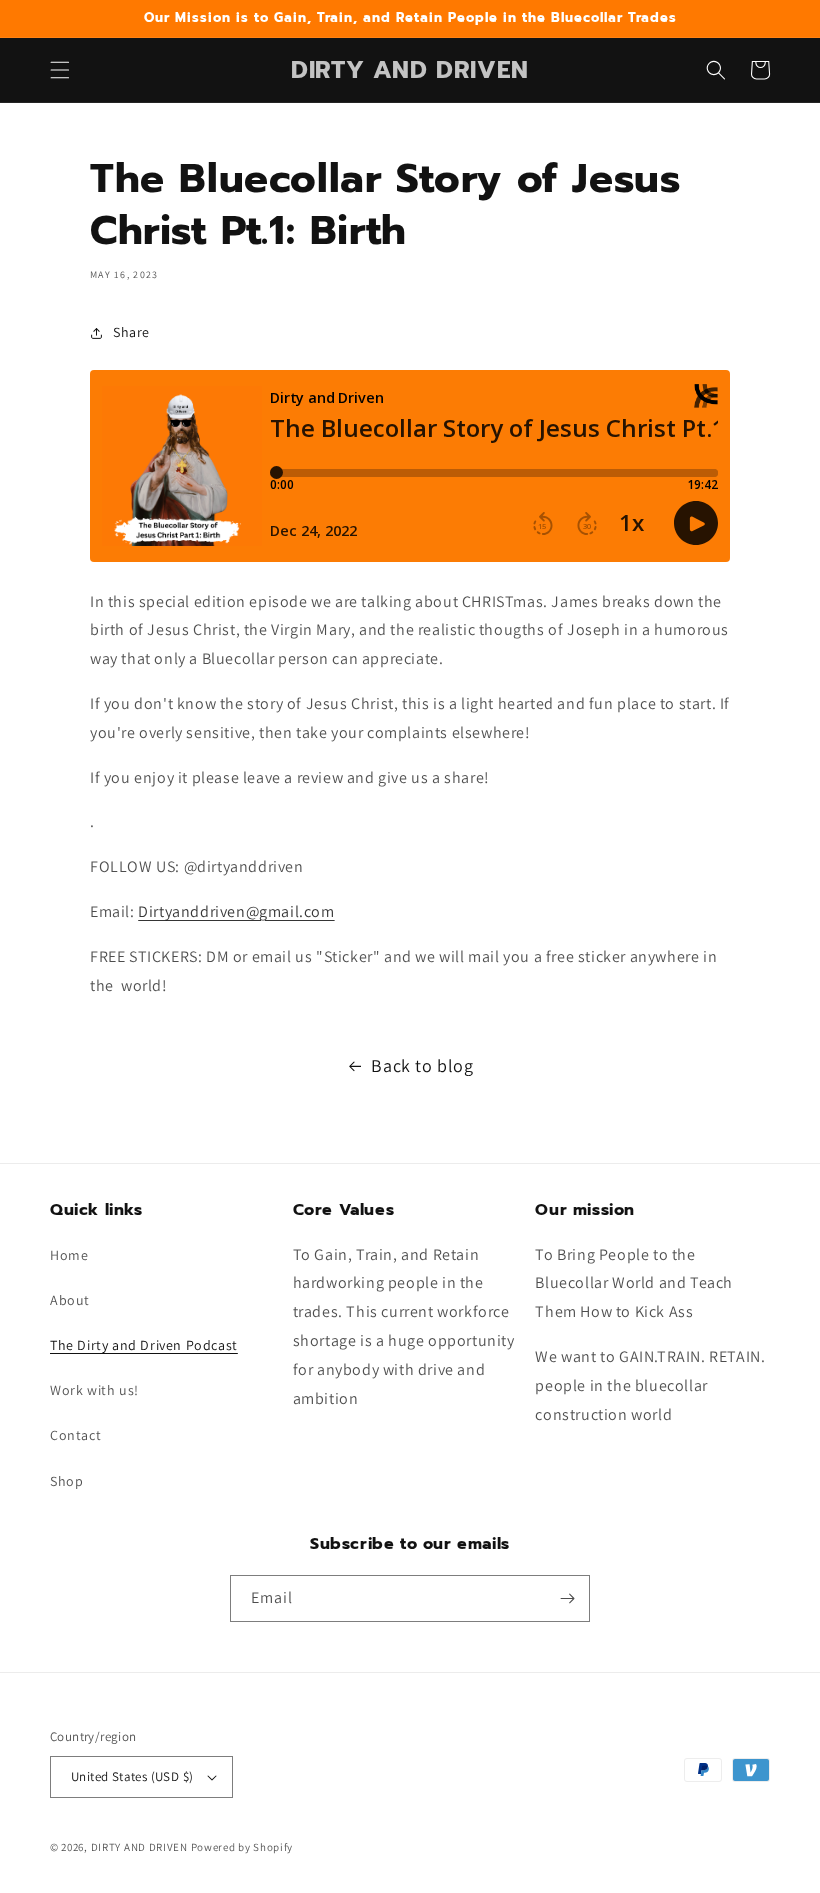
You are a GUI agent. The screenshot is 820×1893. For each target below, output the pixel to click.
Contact (75, 1435)
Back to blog (422, 1065)
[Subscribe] (567, 1598)
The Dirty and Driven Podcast (144, 1345)
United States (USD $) (132, 1776)
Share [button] (131, 332)
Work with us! (94, 1390)
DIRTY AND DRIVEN (139, 1847)
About (70, 1300)
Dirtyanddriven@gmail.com (236, 911)
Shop (66, 1481)
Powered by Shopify (242, 1847)
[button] (60, 70)
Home (69, 1255)
